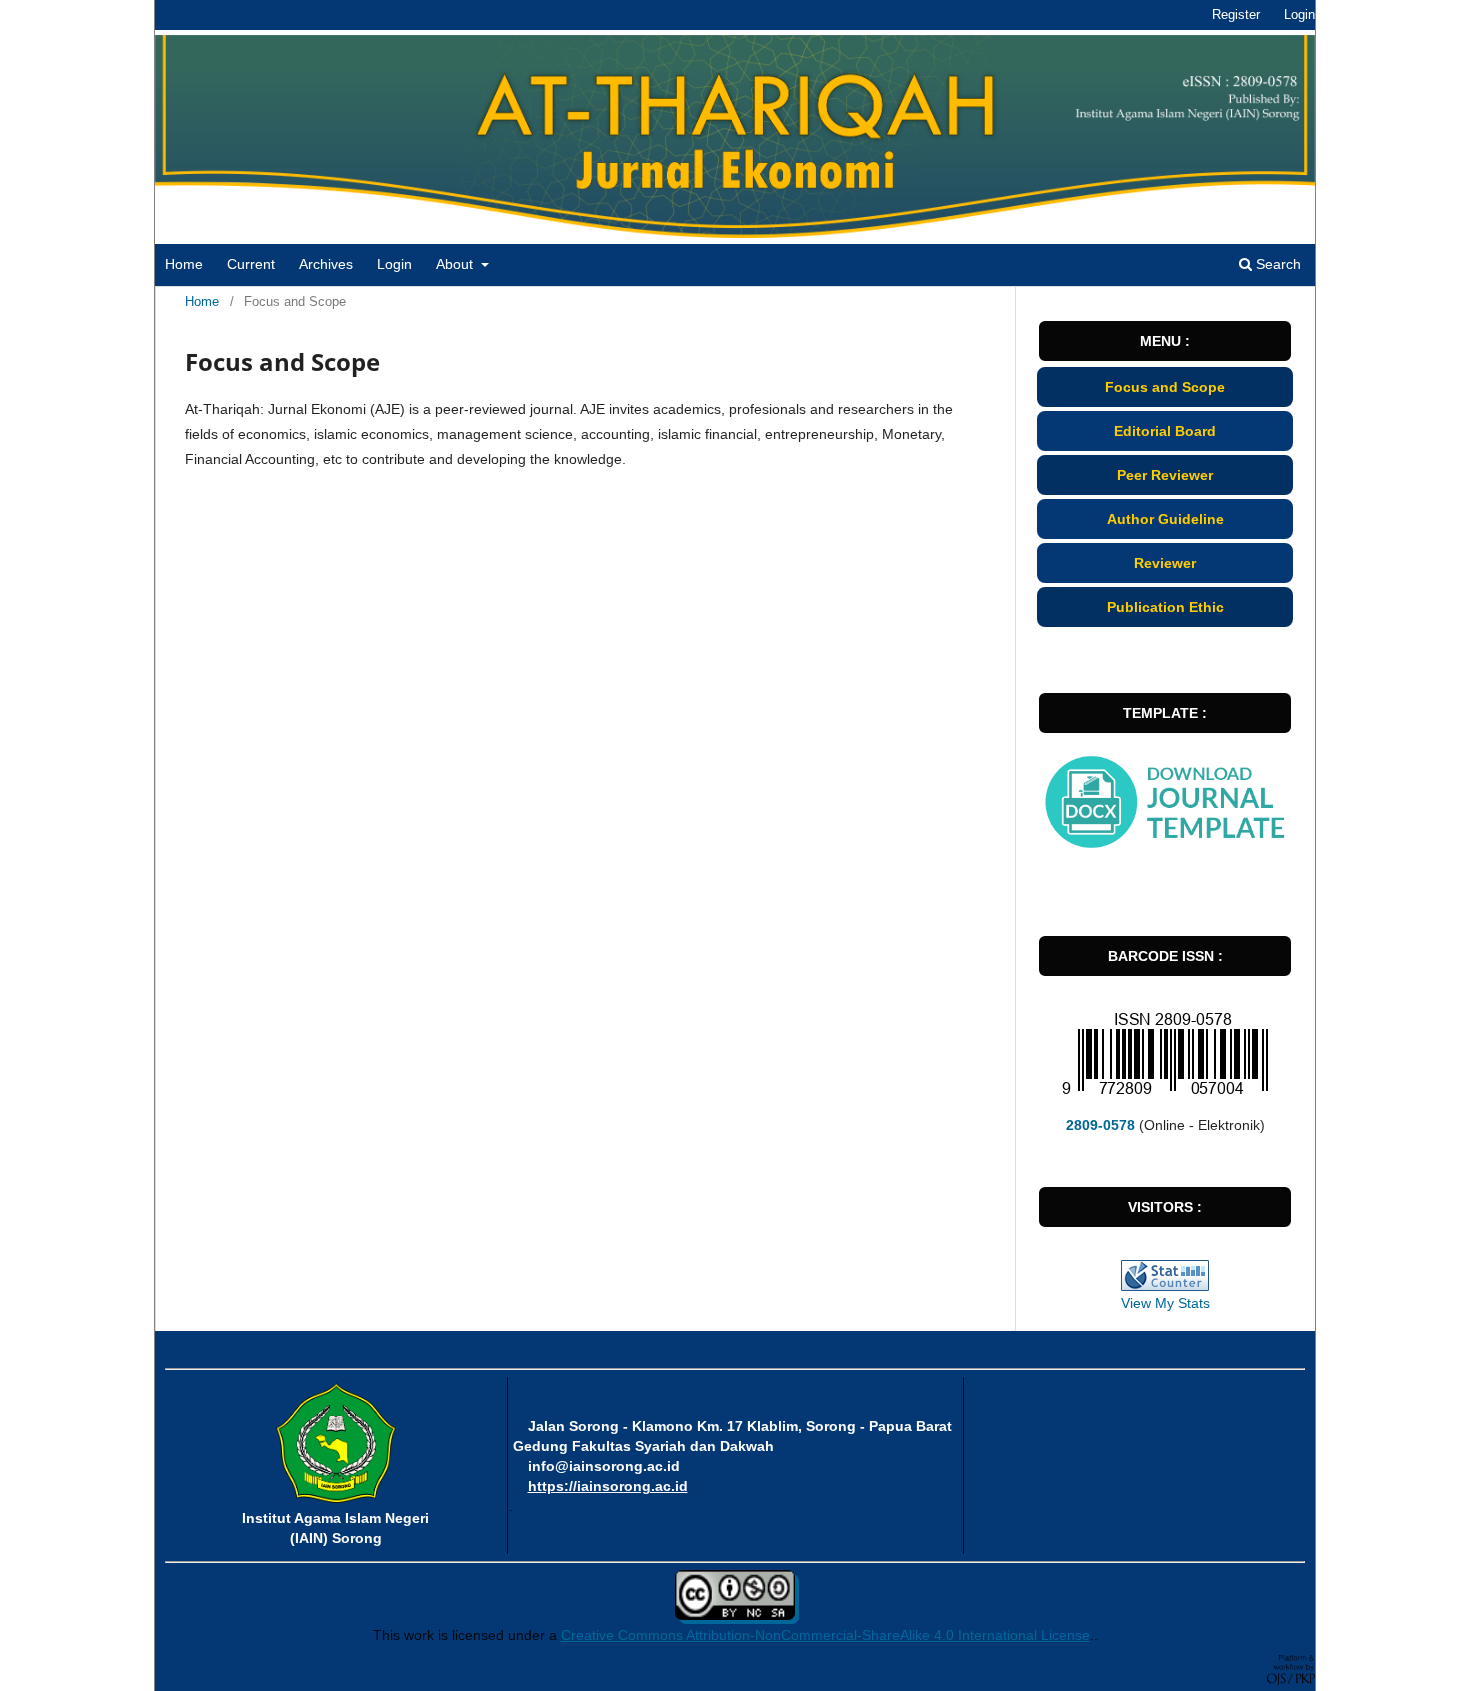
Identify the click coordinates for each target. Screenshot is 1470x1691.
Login (394, 264)
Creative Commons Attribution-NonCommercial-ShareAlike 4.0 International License (825, 1635)
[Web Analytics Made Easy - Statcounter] (1165, 1275)
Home (184, 264)
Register (1236, 14)
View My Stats (1165, 1303)
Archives (326, 264)
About (456, 264)
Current (251, 264)
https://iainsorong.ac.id (608, 1486)
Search (1276, 264)
